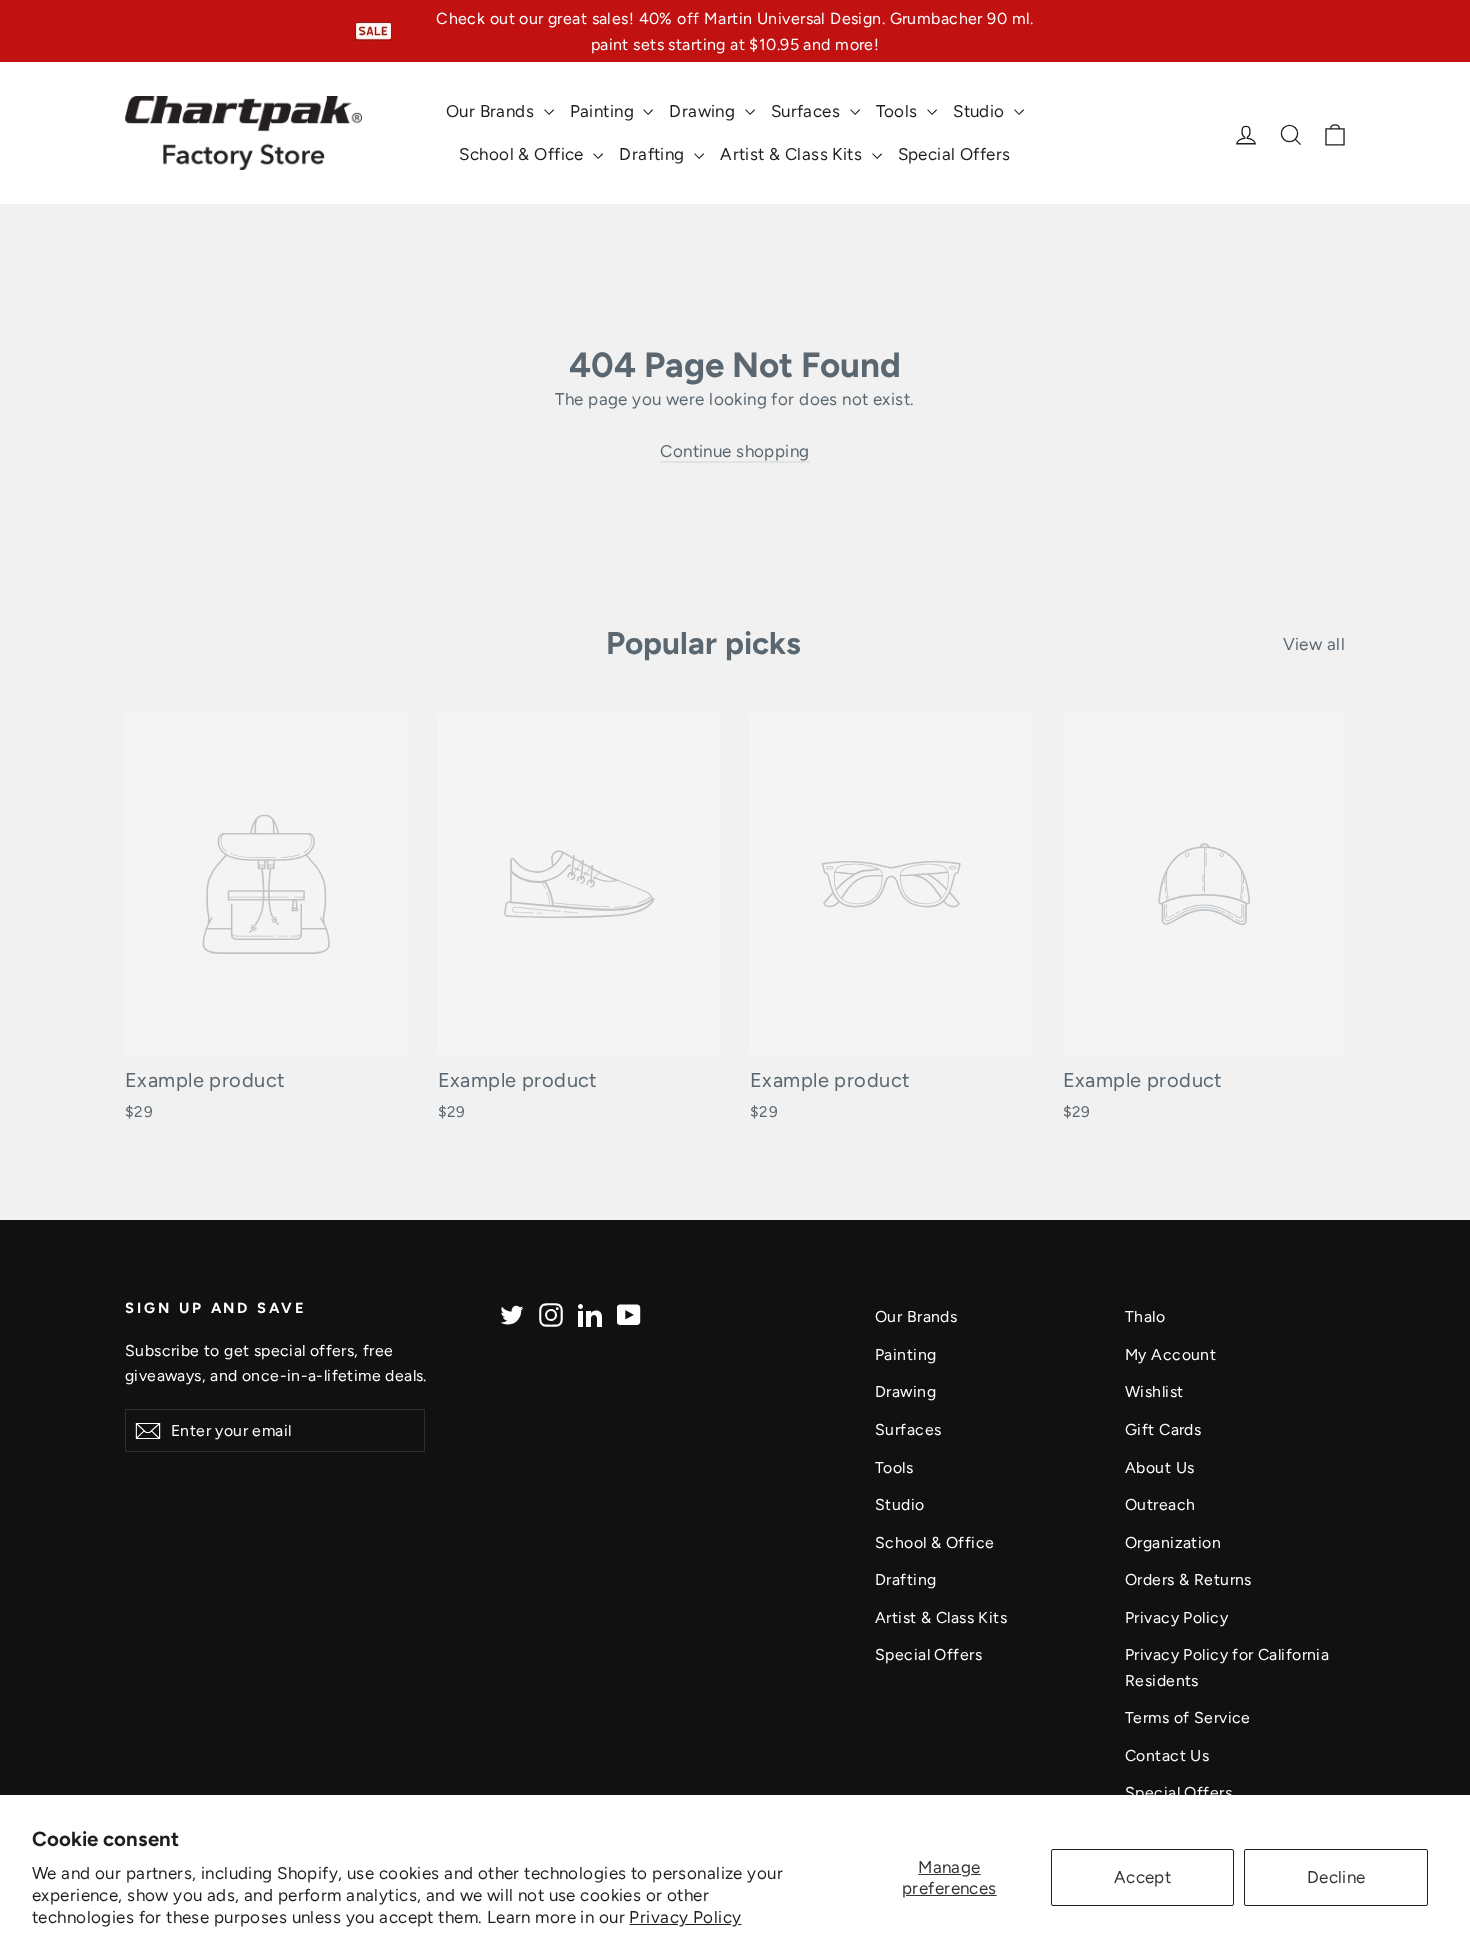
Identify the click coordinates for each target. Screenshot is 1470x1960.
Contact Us (1167, 1755)
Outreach (1160, 1504)
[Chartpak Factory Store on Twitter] (512, 1313)
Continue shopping (734, 451)
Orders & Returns (1188, 1579)
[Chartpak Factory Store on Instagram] (551, 1313)
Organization (1173, 1542)
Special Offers (954, 154)
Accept (1143, 1877)
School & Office (523, 154)
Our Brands (492, 111)
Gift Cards (1163, 1429)
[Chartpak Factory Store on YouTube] (629, 1313)
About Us (1159, 1467)
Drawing (704, 111)
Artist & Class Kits (793, 154)
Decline (1336, 1877)
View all (1314, 644)
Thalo (1145, 1316)
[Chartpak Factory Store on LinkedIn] (590, 1313)
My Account (1170, 1354)
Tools (899, 111)
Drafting (654, 154)
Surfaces (808, 111)
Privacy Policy (685, 1917)
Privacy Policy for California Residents (1227, 1667)
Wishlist (1154, 1391)
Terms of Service (1188, 1717)
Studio (981, 111)
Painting (604, 111)
